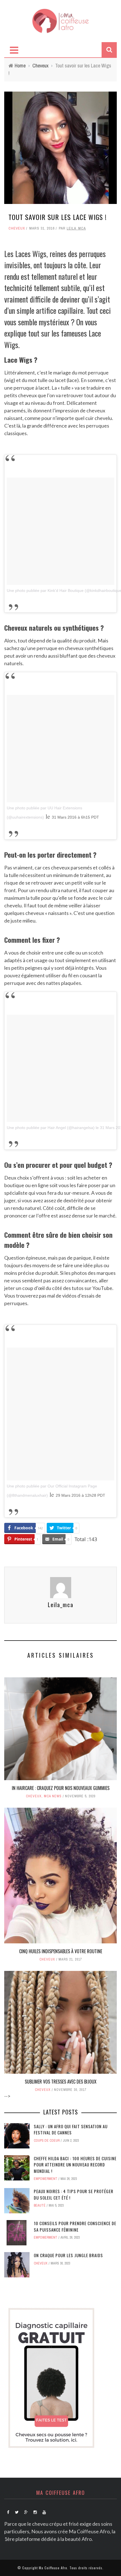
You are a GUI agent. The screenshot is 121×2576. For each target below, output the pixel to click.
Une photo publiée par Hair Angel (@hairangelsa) (51, 1128)
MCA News (53, 1796)
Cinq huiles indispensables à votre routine (61, 1951)
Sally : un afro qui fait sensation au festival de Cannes (71, 2129)
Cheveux (17, 228)
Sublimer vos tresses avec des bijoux (61, 2082)
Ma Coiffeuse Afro (53, 2568)
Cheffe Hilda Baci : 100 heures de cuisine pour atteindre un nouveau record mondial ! (75, 2165)
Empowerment (46, 2179)
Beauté (40, 2205)
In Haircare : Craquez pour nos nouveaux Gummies (61, 1788)
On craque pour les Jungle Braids (68, 2255)
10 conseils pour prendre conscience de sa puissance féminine (75, 2226)
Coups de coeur (47, 2141)
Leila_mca (76, 228)
